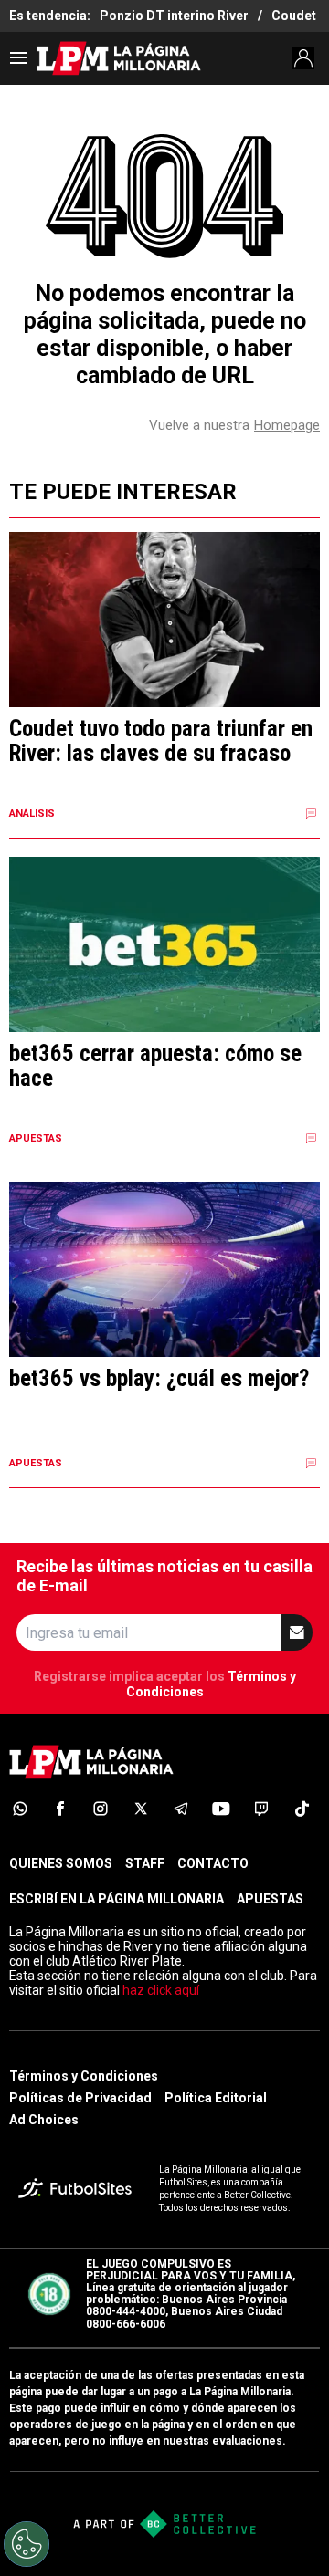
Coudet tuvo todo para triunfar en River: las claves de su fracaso (161, 741)
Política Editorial (216, 2098)
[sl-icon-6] (221, 1809)
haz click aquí (161, 1990)
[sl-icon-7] (261, 1809)
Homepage (287, 425)
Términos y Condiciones (84, 2076)
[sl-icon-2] (60, 1809)
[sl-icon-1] (20, 1809)
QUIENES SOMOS (61, 1863)
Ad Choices (44, 2120)
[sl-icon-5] (181, 1809)
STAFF (145, 1863)
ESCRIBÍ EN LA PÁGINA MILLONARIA (117, 1899)
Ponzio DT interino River (174, 16)
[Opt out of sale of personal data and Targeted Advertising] (27, 2544)
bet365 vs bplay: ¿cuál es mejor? (159, 1379)
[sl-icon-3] (101, 1809)
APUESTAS (270, 1899)
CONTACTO (213, 1863)
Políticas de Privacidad (80, 2098)
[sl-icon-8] (302, 1809)
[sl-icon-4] (141, 1809)
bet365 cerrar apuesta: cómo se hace (155, 1066)
